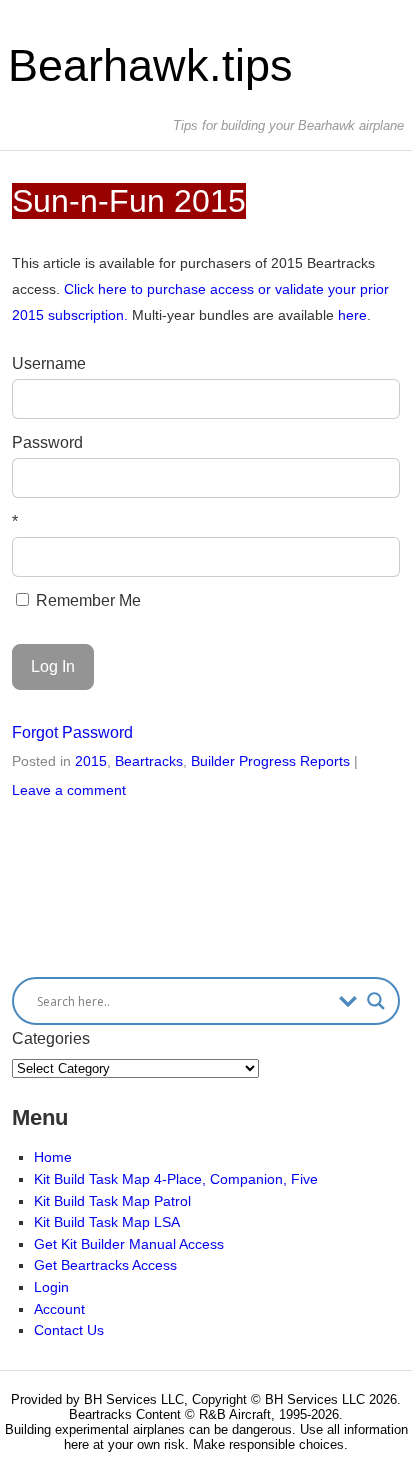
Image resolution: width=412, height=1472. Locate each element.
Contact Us (69, 1330)
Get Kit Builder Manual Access (129, 1244)
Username (49, 363)
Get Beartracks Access (105, 1265)
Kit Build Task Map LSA (107, 1222)
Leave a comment (69, 790)
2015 (91, 761)
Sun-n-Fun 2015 (129, 201)
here (352, 315)
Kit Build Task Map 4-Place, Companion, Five (176, 1179)
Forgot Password (72, 732)
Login (51, 1287)
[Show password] (370, 478)
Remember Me (86, 600)
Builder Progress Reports (270, 761)
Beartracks (149, 761)
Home (53, 1157)
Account (59, 1309)
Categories (51, 1038)
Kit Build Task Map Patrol (112, 1201)
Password (47, 442)
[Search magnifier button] (376, 1001)
